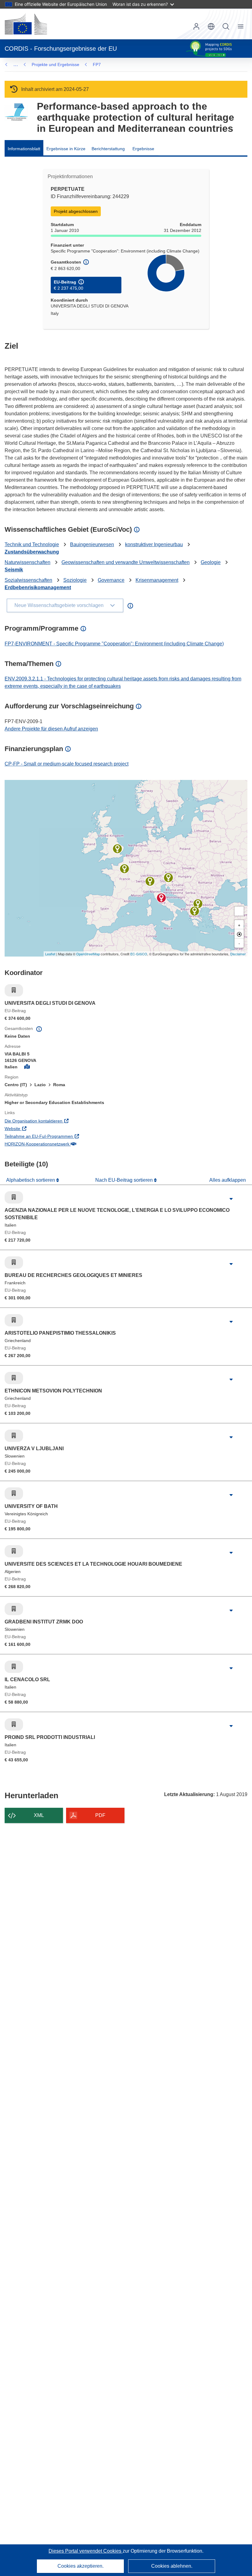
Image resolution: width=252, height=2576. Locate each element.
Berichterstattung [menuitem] (108, 149)
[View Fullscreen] (239, 911)
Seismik (14, 570)
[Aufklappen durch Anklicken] (231, 1199)
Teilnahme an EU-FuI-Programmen (64, 1136)
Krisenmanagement (157, 580)
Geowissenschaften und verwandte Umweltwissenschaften (126, 562)
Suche (226, 26)
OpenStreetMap (88, 954)
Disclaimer (238, 954)
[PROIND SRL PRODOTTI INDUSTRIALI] (150, 881)
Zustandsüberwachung (32, 552)
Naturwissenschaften (28, 562)
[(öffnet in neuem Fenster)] (26, 24)
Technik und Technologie (32, 544)
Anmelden (196, 26)
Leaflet (50, 954)
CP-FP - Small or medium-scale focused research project (67, 764)
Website (38, 1128)
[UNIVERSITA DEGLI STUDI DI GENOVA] (161, 898)
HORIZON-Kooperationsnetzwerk (62, 1144)
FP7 (97, 65)
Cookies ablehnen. (172, 2566)
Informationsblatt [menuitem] (24, 149)
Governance (111, 580)
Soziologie (75, 580)
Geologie (211, 562)
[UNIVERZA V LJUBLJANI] (168, 878)
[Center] (239, 934)
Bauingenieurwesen (92, 544)
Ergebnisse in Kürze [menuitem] (66, 149)
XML (39, 1815)
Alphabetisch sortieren (31, 1180)
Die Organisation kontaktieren (59, 1121)
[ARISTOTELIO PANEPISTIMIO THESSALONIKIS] (198, 904)
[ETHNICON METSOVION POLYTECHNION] (195, 911)
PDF (100, 1815)
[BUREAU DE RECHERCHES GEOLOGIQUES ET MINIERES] (124, 869)
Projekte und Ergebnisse (55, 65)
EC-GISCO (139, 954)
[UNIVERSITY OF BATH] (117, 849)
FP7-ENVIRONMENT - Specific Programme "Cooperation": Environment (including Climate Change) (114, 644)
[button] (211, 26)
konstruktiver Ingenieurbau (154, 544)
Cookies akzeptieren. (81, 2566)
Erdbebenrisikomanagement (38, 587)
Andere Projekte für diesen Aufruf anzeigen (51, 729)
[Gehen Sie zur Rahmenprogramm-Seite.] (16, 112)
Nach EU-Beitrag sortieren (125, 1180)
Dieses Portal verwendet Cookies (86, 2551)
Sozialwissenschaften (28, 580)
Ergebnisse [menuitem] (143, 149)
